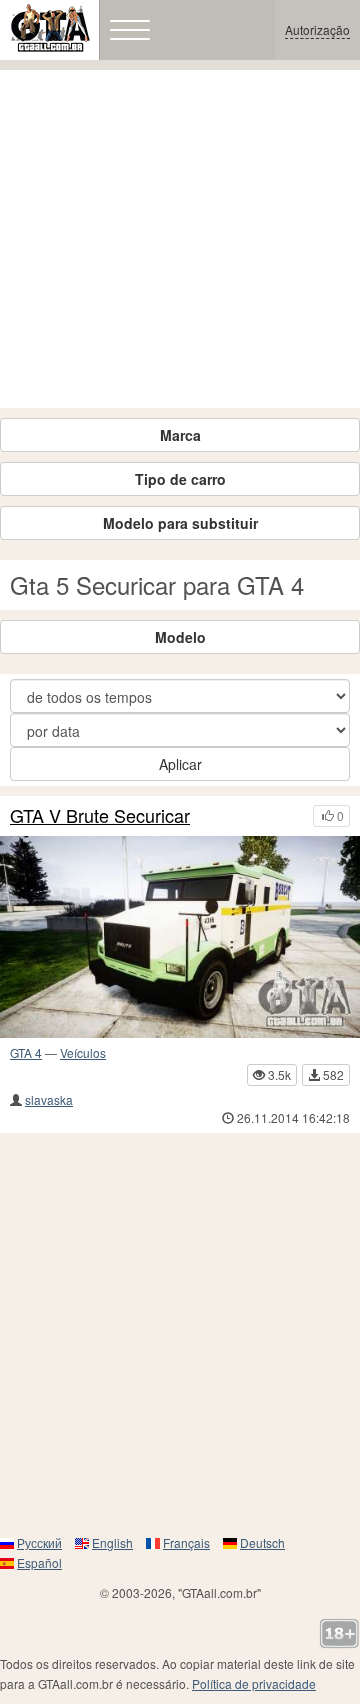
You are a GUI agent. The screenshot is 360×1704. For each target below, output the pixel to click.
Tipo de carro (180, 479)
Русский (39, 1542)
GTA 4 (26, 1052)
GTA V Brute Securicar (100, 816)
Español (39, 1562)
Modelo (180, 637)
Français (186, 1542)
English (112, 1542)
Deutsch (262, 1542)
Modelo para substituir (180, 523)
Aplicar (180, 764)
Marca (180, 435)
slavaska (49, 1099)
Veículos (83, 1052)
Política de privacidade (254, 1683)
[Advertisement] (180, 239)
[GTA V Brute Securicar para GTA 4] (180, 937)
